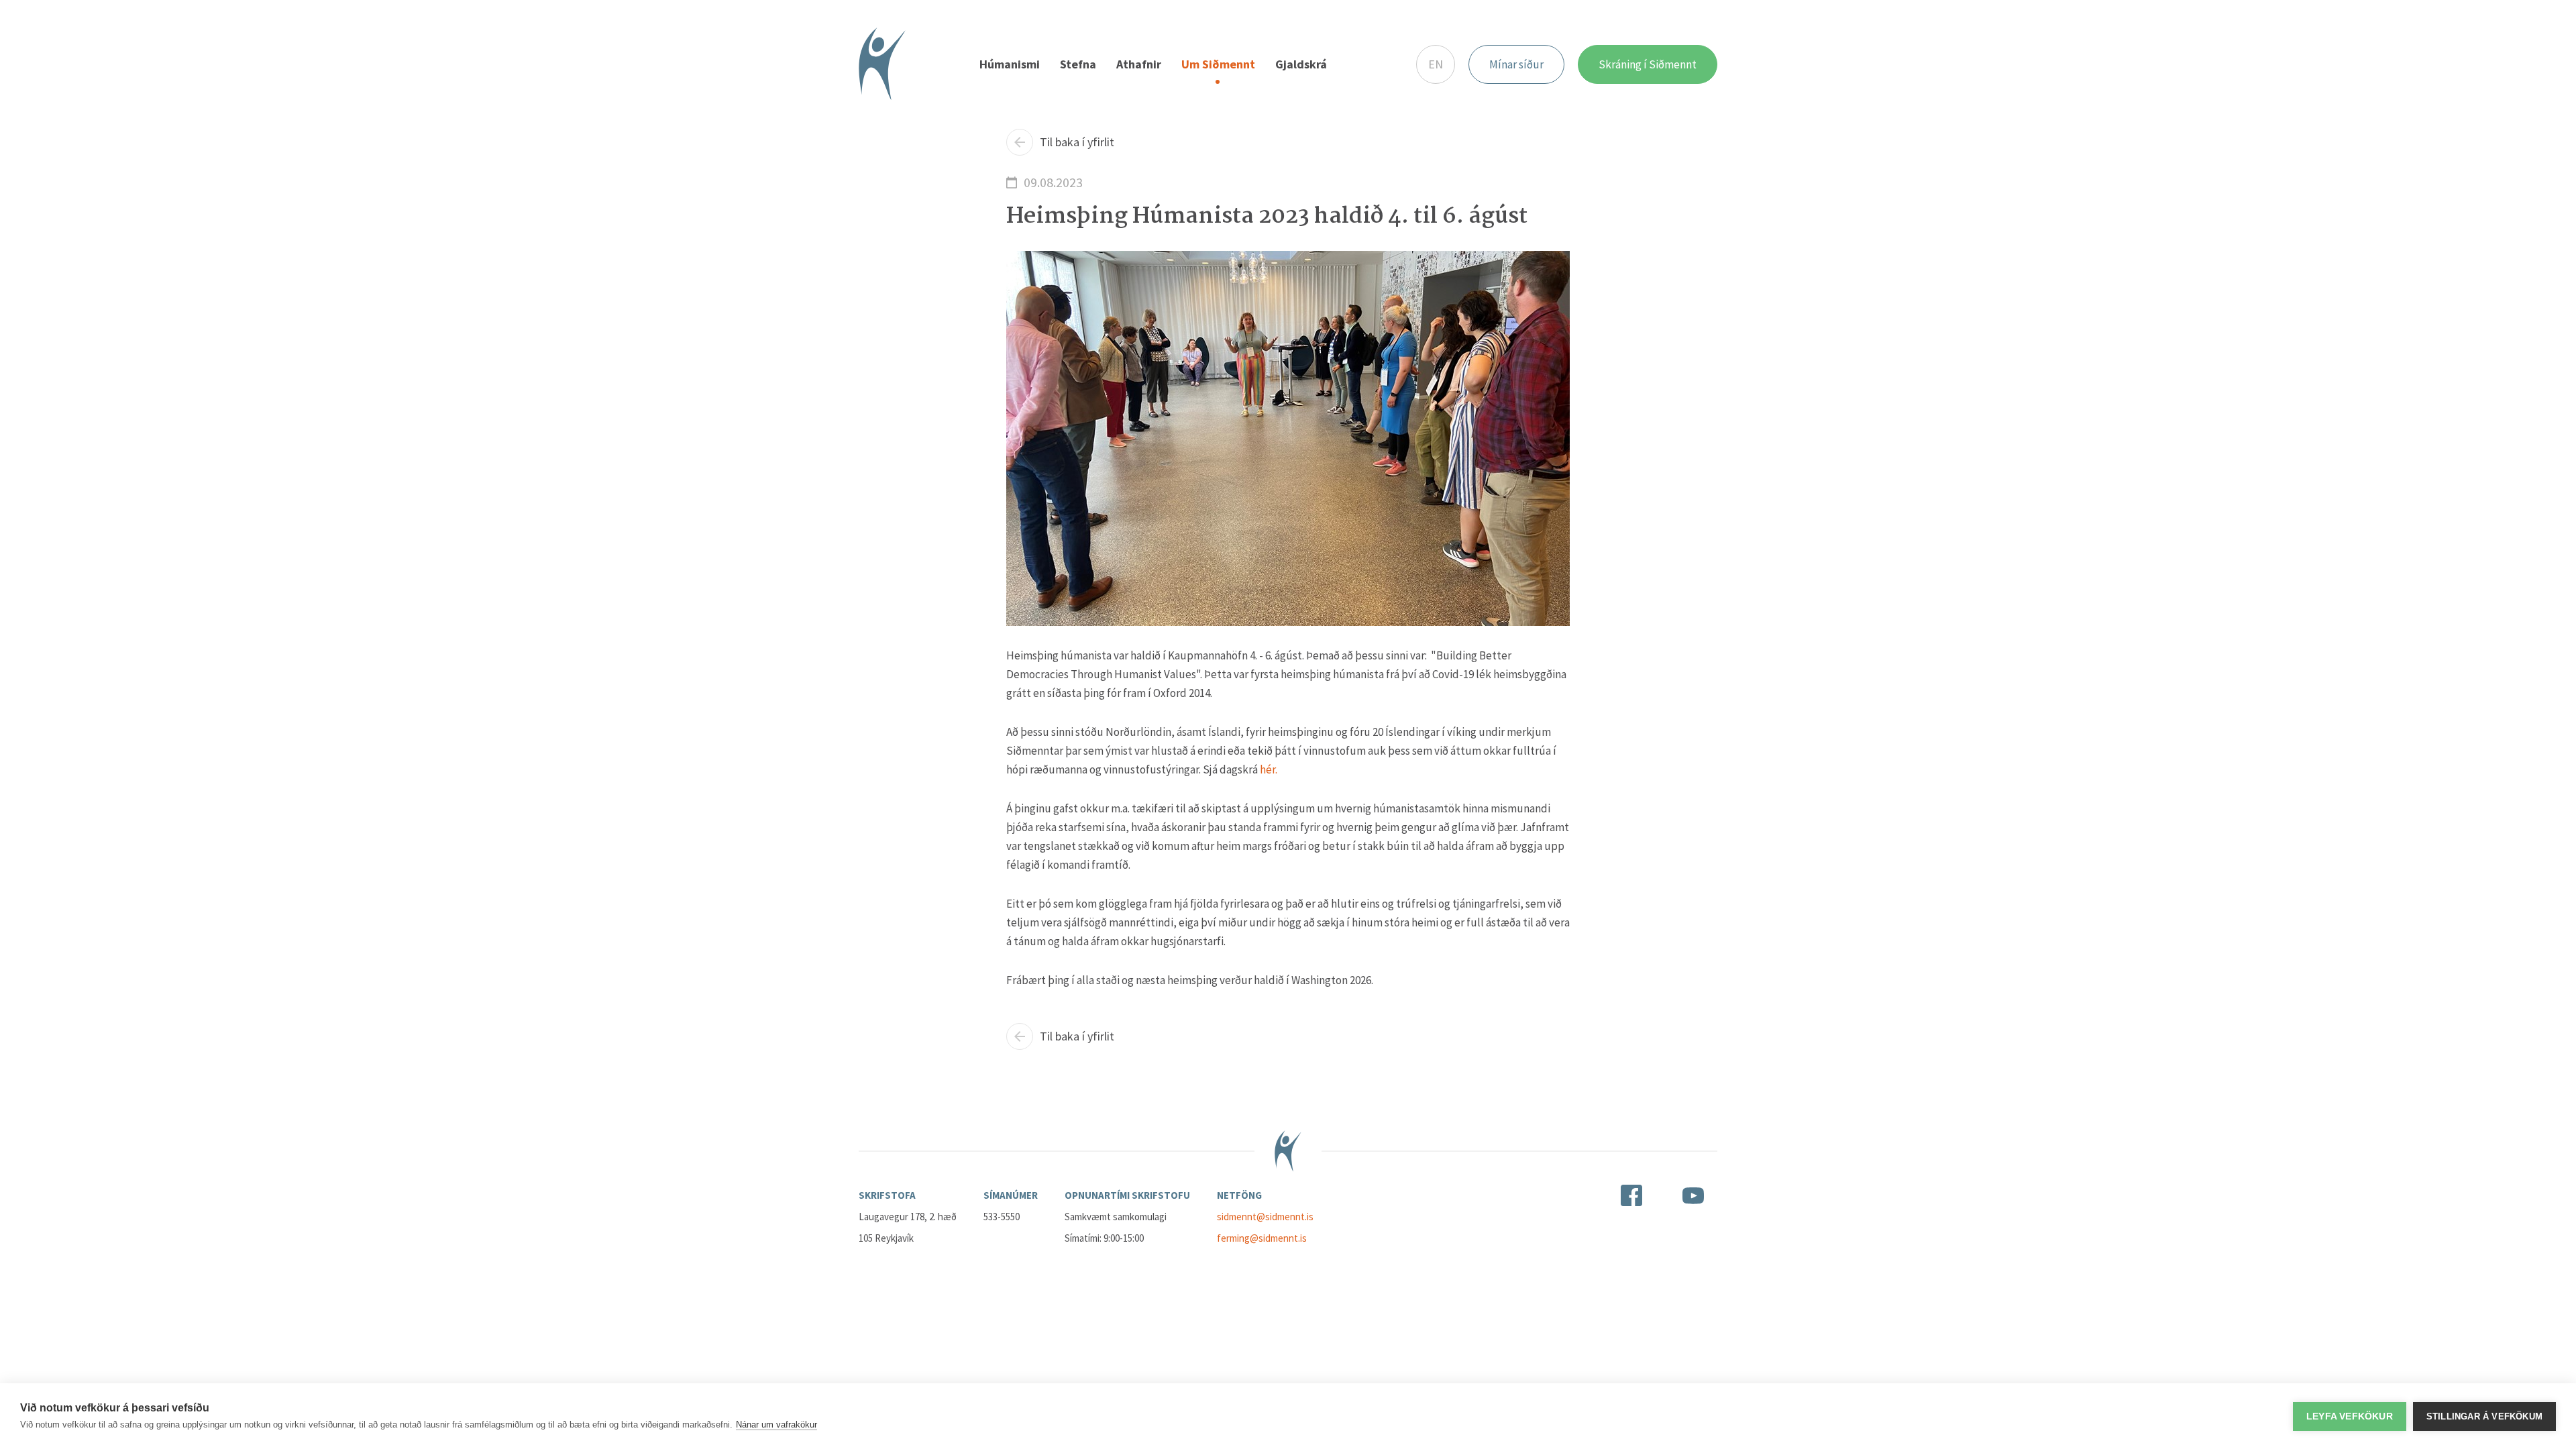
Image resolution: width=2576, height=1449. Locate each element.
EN (1436, 64)
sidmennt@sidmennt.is (1265, 1217)
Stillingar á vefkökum (2484, 1416)
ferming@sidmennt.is (1262, 1238)
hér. (1269, 769)
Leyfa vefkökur (2350, 1416)
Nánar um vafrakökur (776, 1425)
